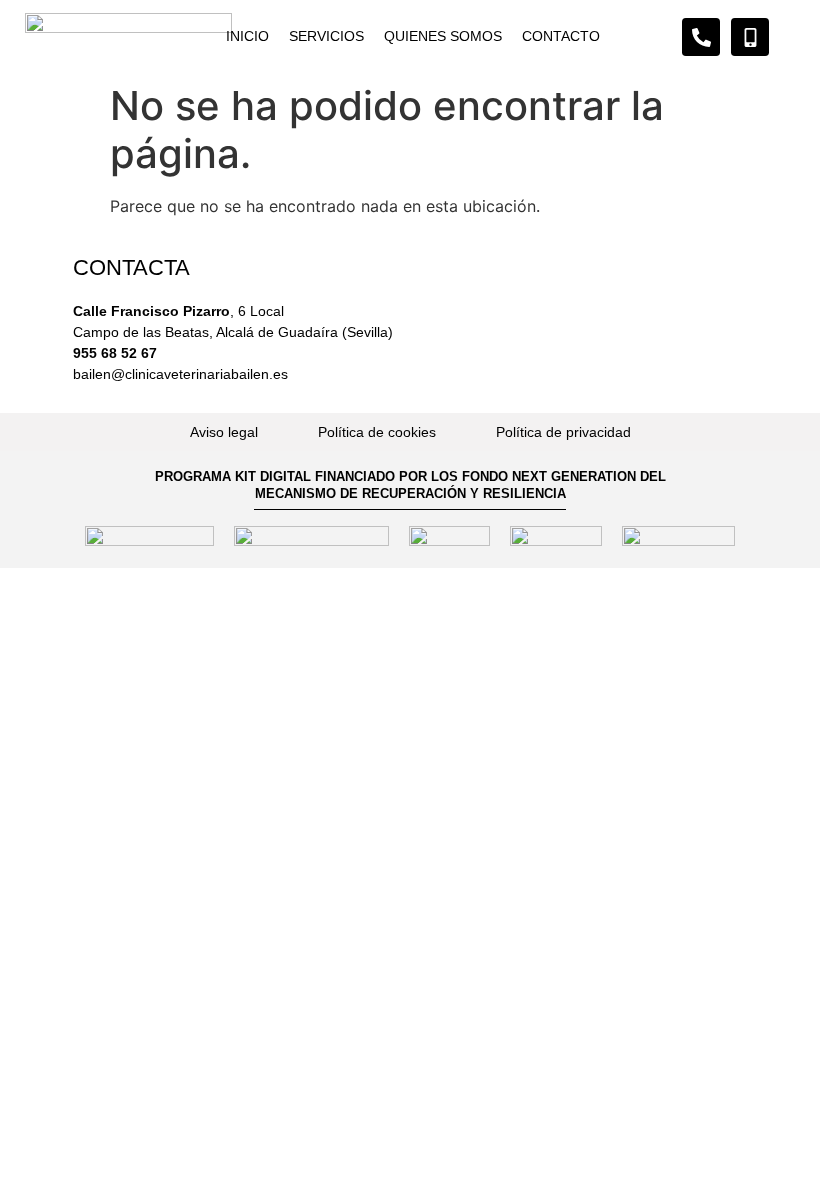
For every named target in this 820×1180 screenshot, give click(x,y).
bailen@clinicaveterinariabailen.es (180, 374)
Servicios (326, 36)
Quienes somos (443, 36)
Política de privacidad (563, 432)
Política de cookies (377, 432)
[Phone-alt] (701, 37)
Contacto (561, 36)
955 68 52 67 (115, 353)
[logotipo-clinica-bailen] (128, 37)
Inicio (247, 36)
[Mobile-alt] (750, 37)
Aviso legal (224, 432)
